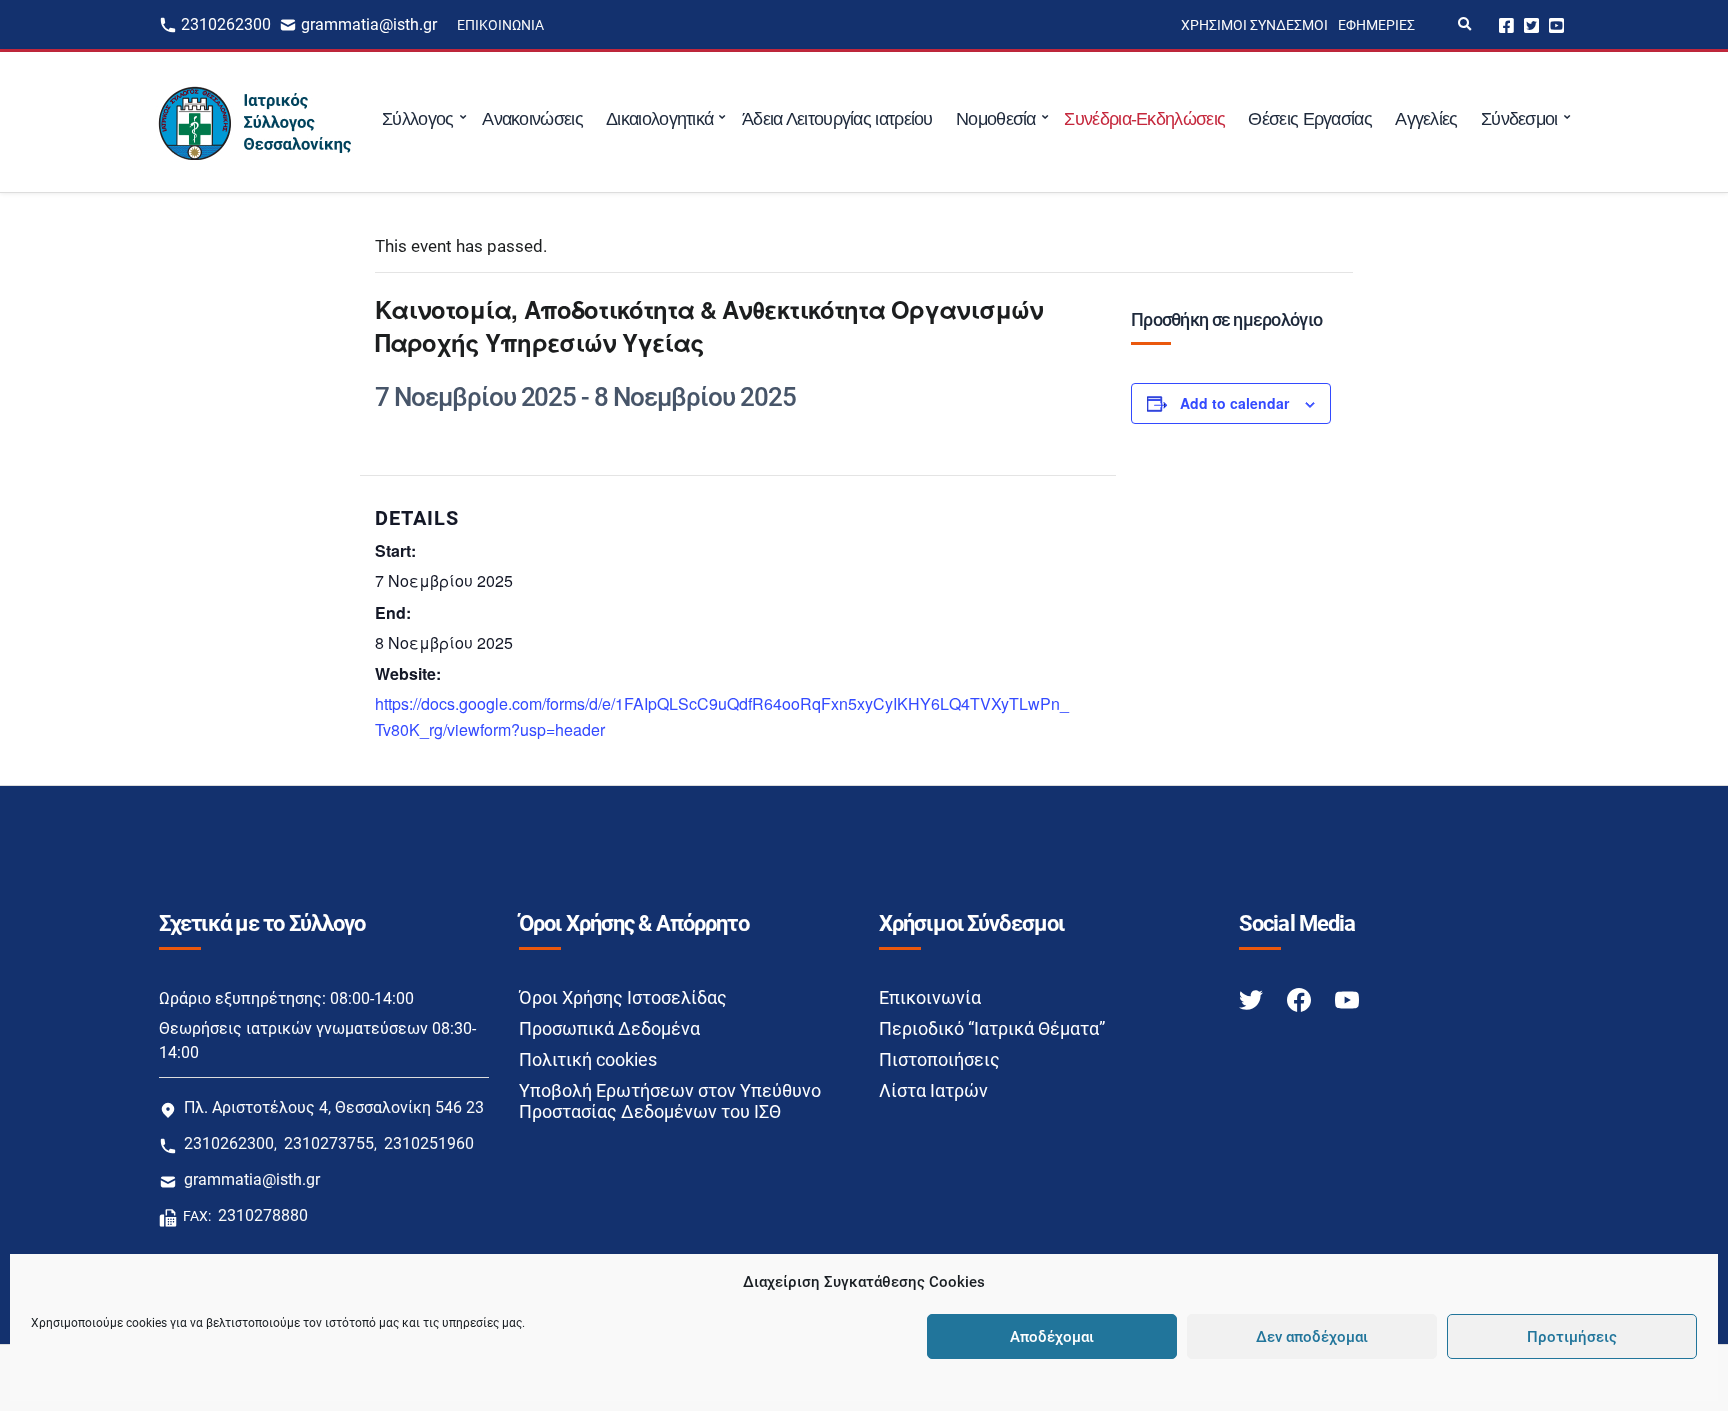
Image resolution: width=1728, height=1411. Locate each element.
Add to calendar (1234, 403)
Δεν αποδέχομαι (1312, 1337)
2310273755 (329, 1143)
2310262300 (226, 24)
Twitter (1531, 24)
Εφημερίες (1376, 25)
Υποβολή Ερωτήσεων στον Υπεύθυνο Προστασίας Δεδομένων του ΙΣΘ (670, 1101)
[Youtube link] (1347, 998)
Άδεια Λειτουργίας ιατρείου (837, 119)
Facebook (1506, 24)
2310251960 (429, 1143)
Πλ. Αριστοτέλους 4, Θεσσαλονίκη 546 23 (334, 1107)
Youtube (1556, 24)
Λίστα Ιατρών (933, 1090)
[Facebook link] (1301, 998)
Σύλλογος (417, 119)
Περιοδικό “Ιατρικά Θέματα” (992, 1028)
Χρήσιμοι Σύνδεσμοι (1254, 25)
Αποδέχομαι (1052, 1337)
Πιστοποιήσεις (939, 1059)
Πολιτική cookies (588, 1059)
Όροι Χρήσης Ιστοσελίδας (623, 997)
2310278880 (263, 1215)
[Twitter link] (1253, 998)
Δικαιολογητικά (659, 119)
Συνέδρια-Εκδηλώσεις (1144, 119)
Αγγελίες (1426, 119)
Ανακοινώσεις (532, 119)
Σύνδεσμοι (1519, 119)
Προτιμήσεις (1572, 1337)
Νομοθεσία (996, 119)
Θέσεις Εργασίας (1310, 119)
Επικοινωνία (500, 25)
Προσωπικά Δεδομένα (609, 1028)
